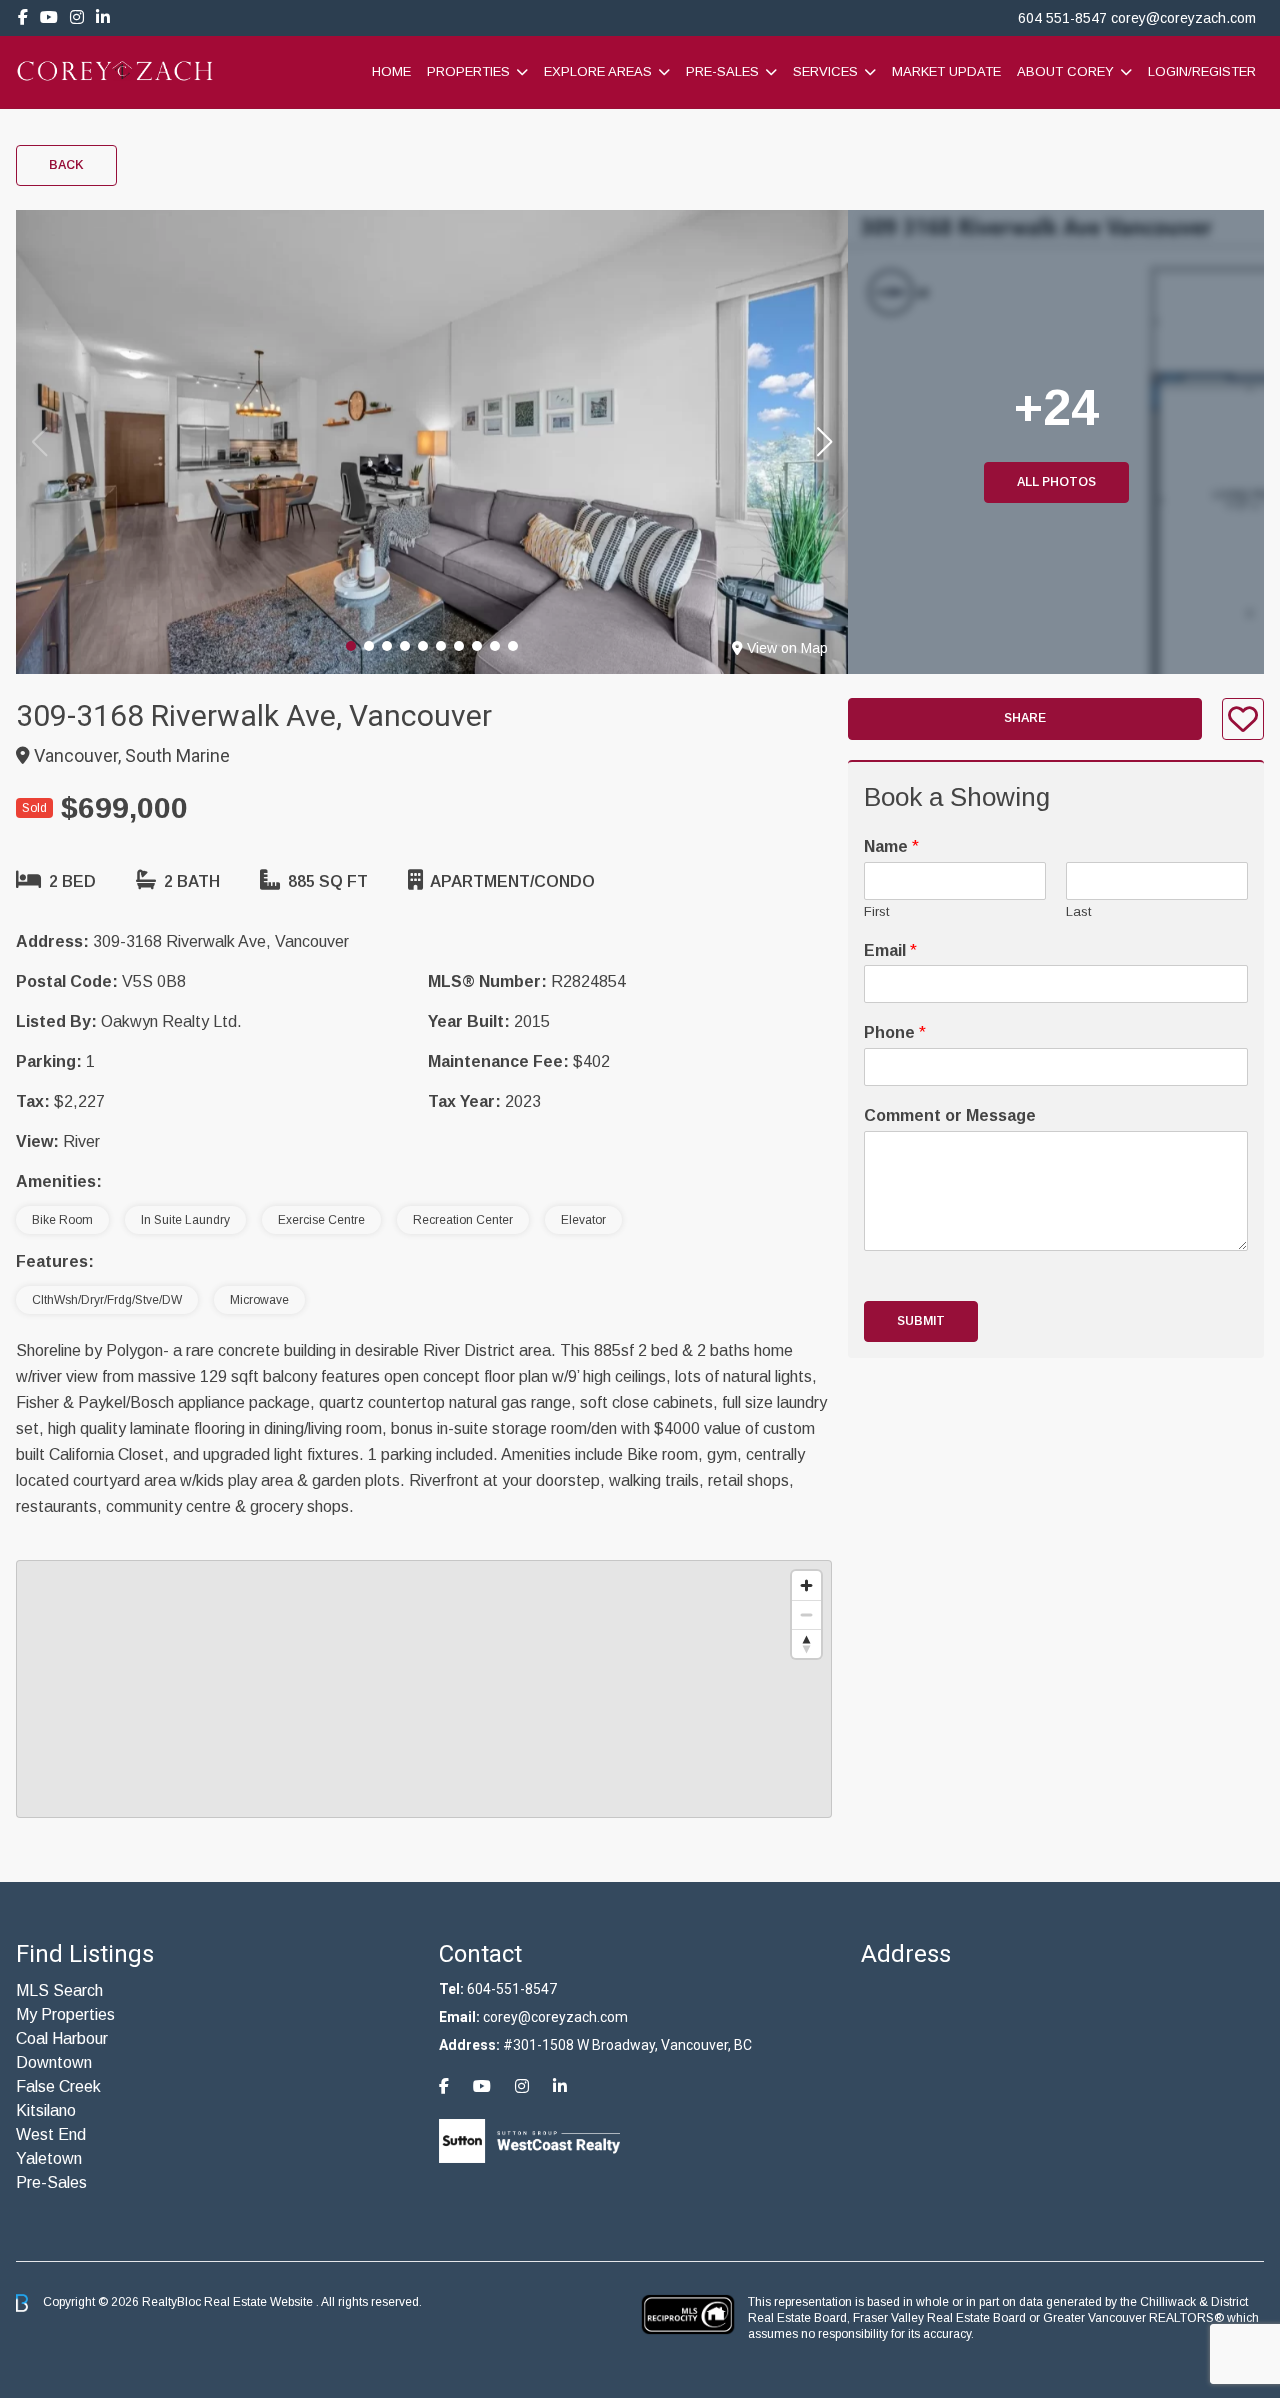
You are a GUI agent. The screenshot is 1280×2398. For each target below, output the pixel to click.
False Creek (58, 2086)
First (876, 911)
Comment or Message (950, 1115)
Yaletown (49, 2158)
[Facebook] (23, 17)
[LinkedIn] (103, 17)
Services (825, 71)
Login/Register (1202, 71)
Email (890, 950)
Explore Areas (598, 71)
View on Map (787, 648)
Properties (468, 71)
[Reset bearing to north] (806, 1643)
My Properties (65, 2014)
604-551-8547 (512, 1989)
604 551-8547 (1062, 18)
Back (66, 165)
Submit (921, 1321)
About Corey (1065, 71)
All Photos (1056, 482)
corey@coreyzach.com (1183, 18)
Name (891, 846)
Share (1025, 719)
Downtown (54, 2062)
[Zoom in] (806, 1585)
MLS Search (59, 1990)
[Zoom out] (806, 1614)
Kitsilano (46, 2110)
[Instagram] (77, 17)
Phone (895, 1032)
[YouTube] (49, 17)
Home (391, 71)
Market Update (946, 71)
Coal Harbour (62, 2038)
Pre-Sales (722, 71)
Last (1078, 911)
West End (51, 2134)
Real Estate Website (260, 2302)
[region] (424, 1689)
